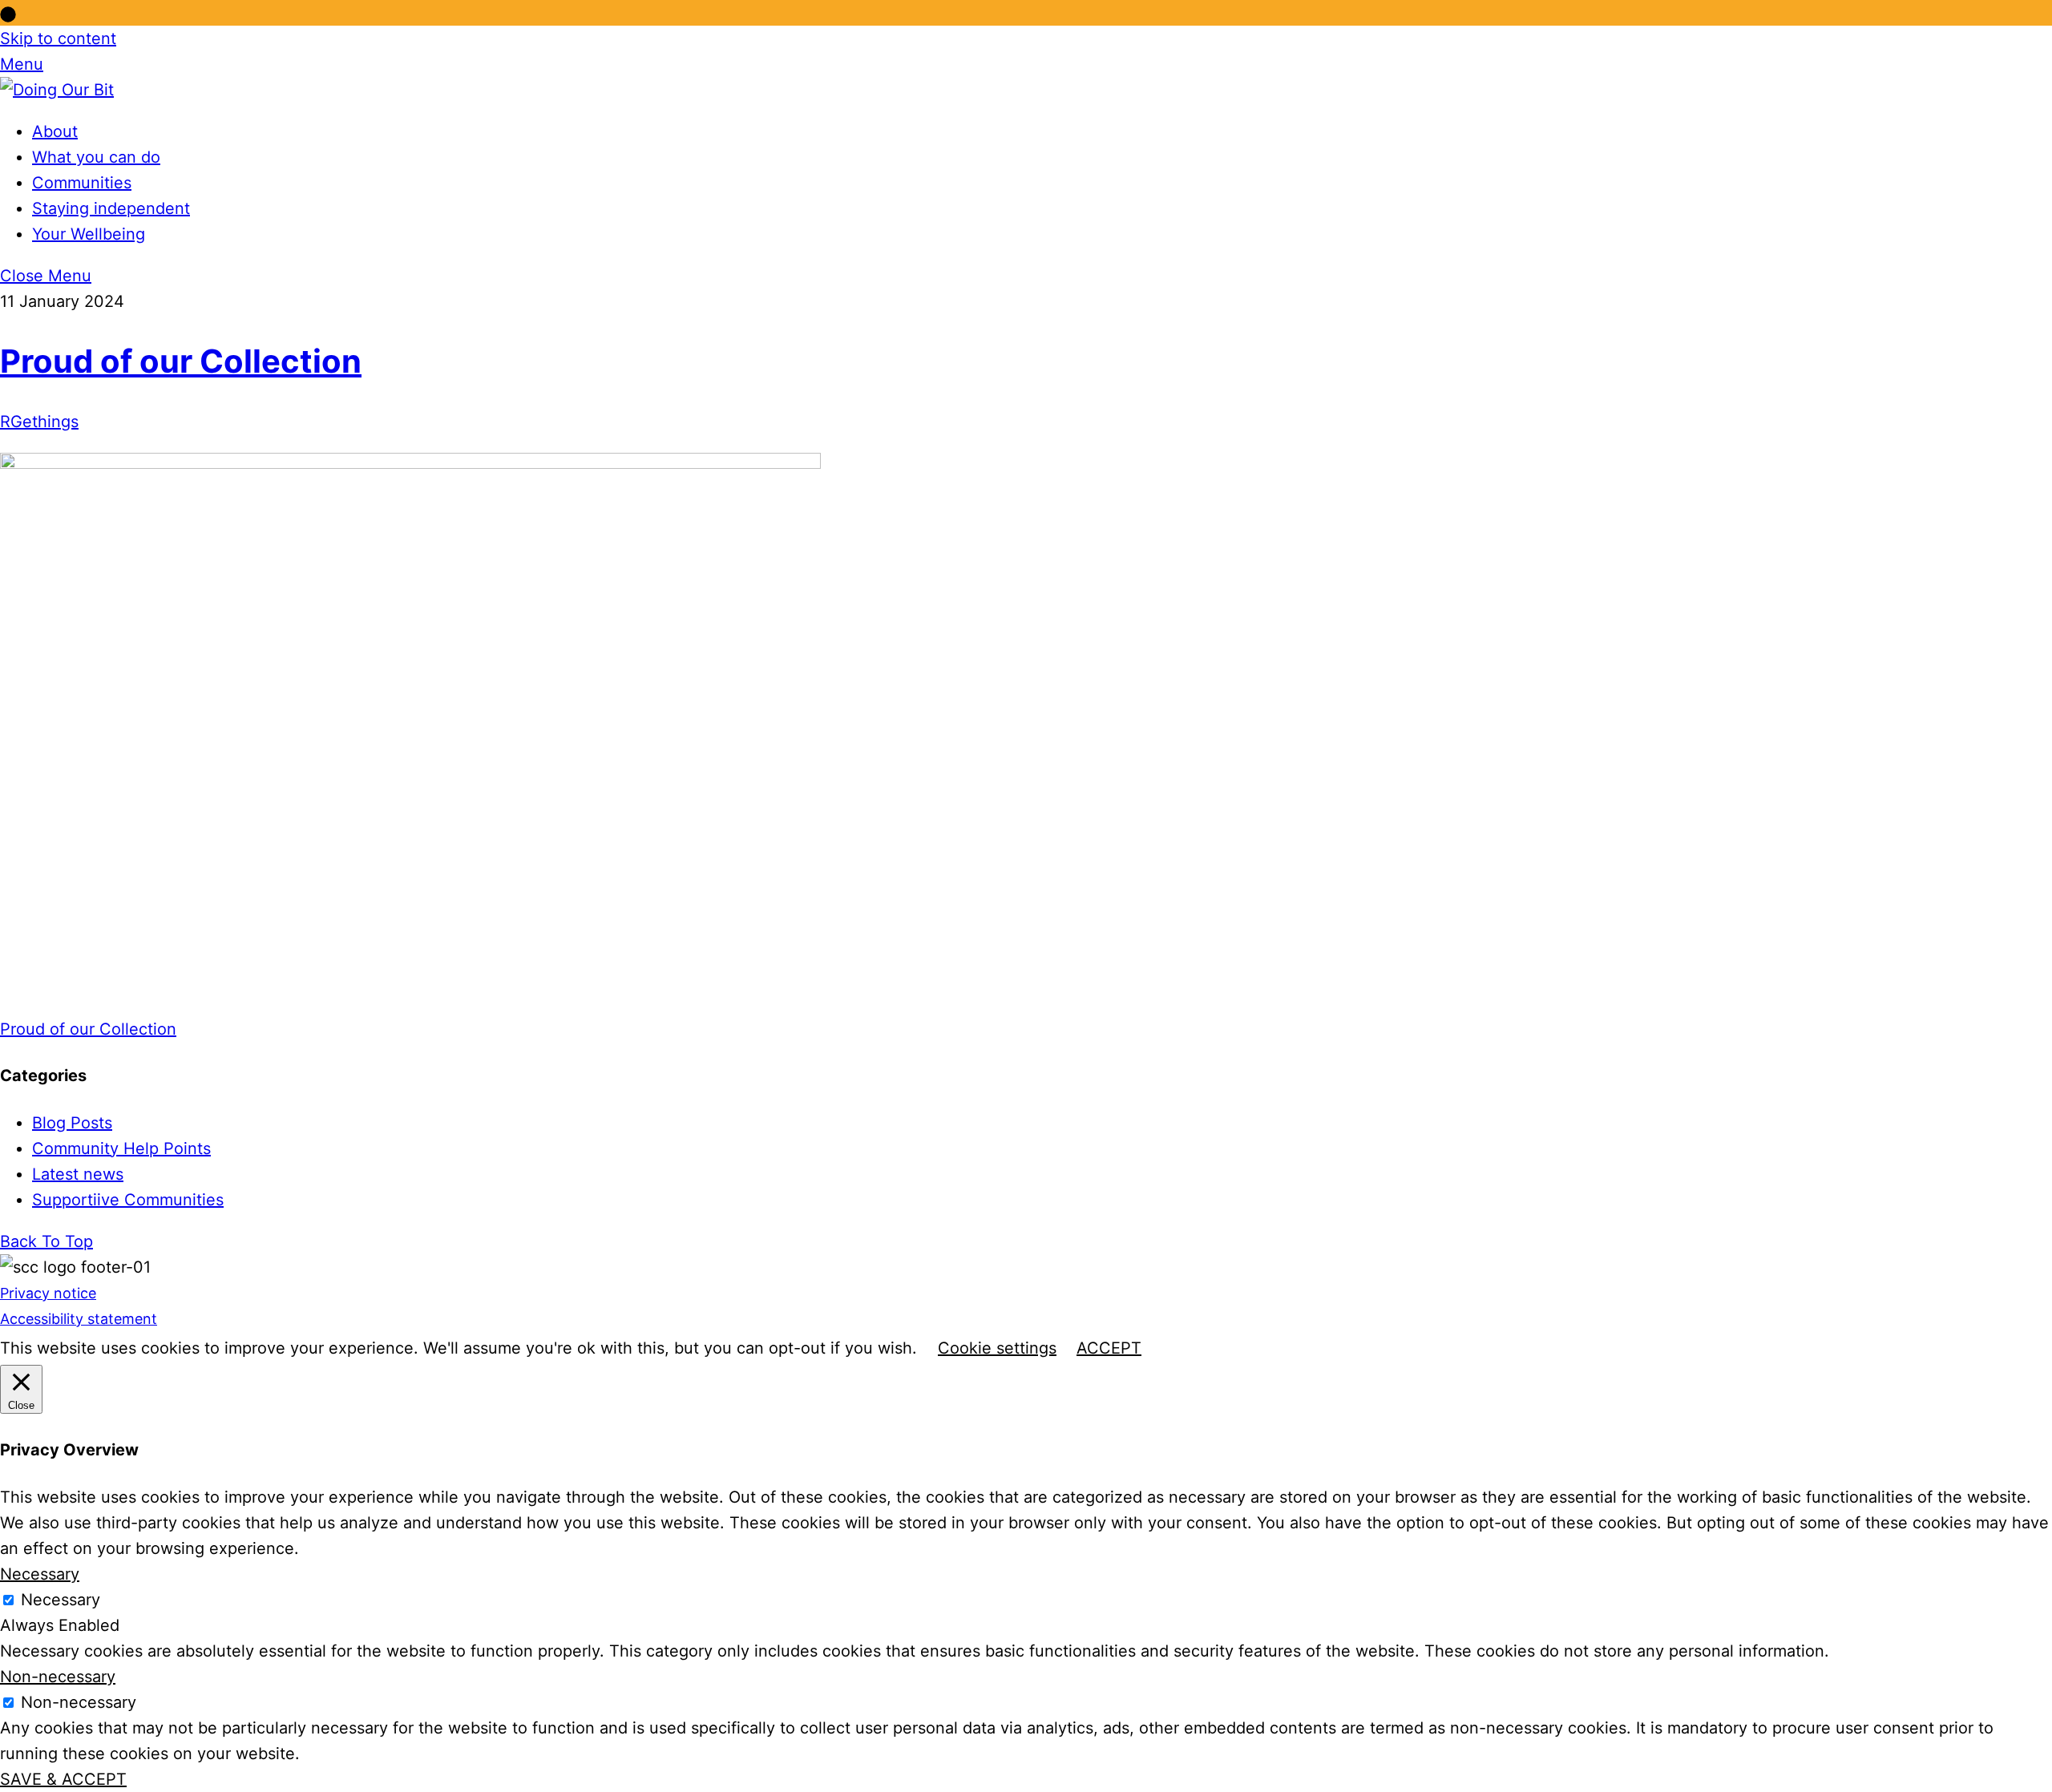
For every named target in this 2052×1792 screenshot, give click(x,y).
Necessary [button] (40, 1574)
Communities (82, 183)
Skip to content (58, 38)
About (55, 131)
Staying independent (111, 208)
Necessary (61, 1600)
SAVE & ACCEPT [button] (63, 1779)
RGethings (39, 422)
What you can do (96, 157)
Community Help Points (121, 1148)
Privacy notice (48, 1293)
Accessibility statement (79, 1319)
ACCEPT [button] (1109, 1348)
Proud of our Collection (181, 361)
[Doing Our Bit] (57, 90)
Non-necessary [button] (58, 1677)
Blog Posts (72, 1123)
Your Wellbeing (89, 234)
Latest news (78, 1174)
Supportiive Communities (128, 1200)
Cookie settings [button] (997, 1348)
